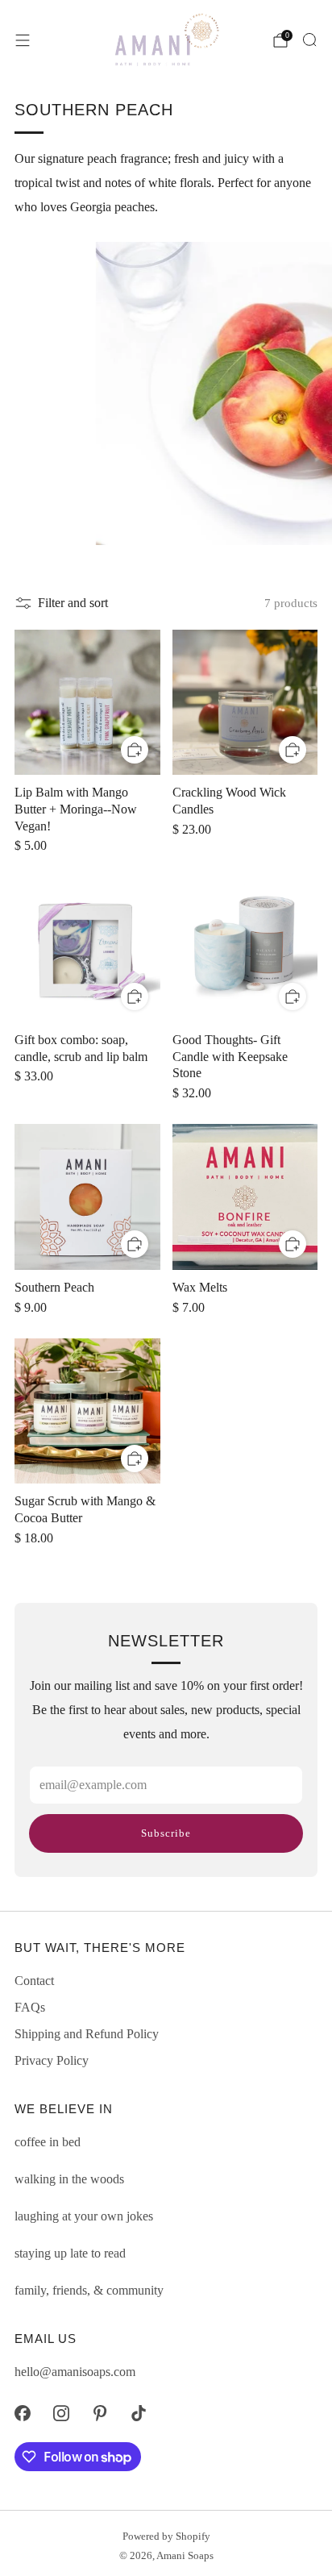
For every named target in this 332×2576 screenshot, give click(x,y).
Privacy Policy (52, 2060)
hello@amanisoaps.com (75, 2372)
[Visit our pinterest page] (100, 2413)
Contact (34, 1981)
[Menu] (23, 40)
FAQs (30, 2007)
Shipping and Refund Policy (87, 2034)
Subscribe (166, 1833)
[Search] (309, 40)
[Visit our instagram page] (61, 2413)
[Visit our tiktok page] (139, 2413)
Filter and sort (73, 603)
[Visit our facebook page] (23, 2413)
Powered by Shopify (166, 2536)
